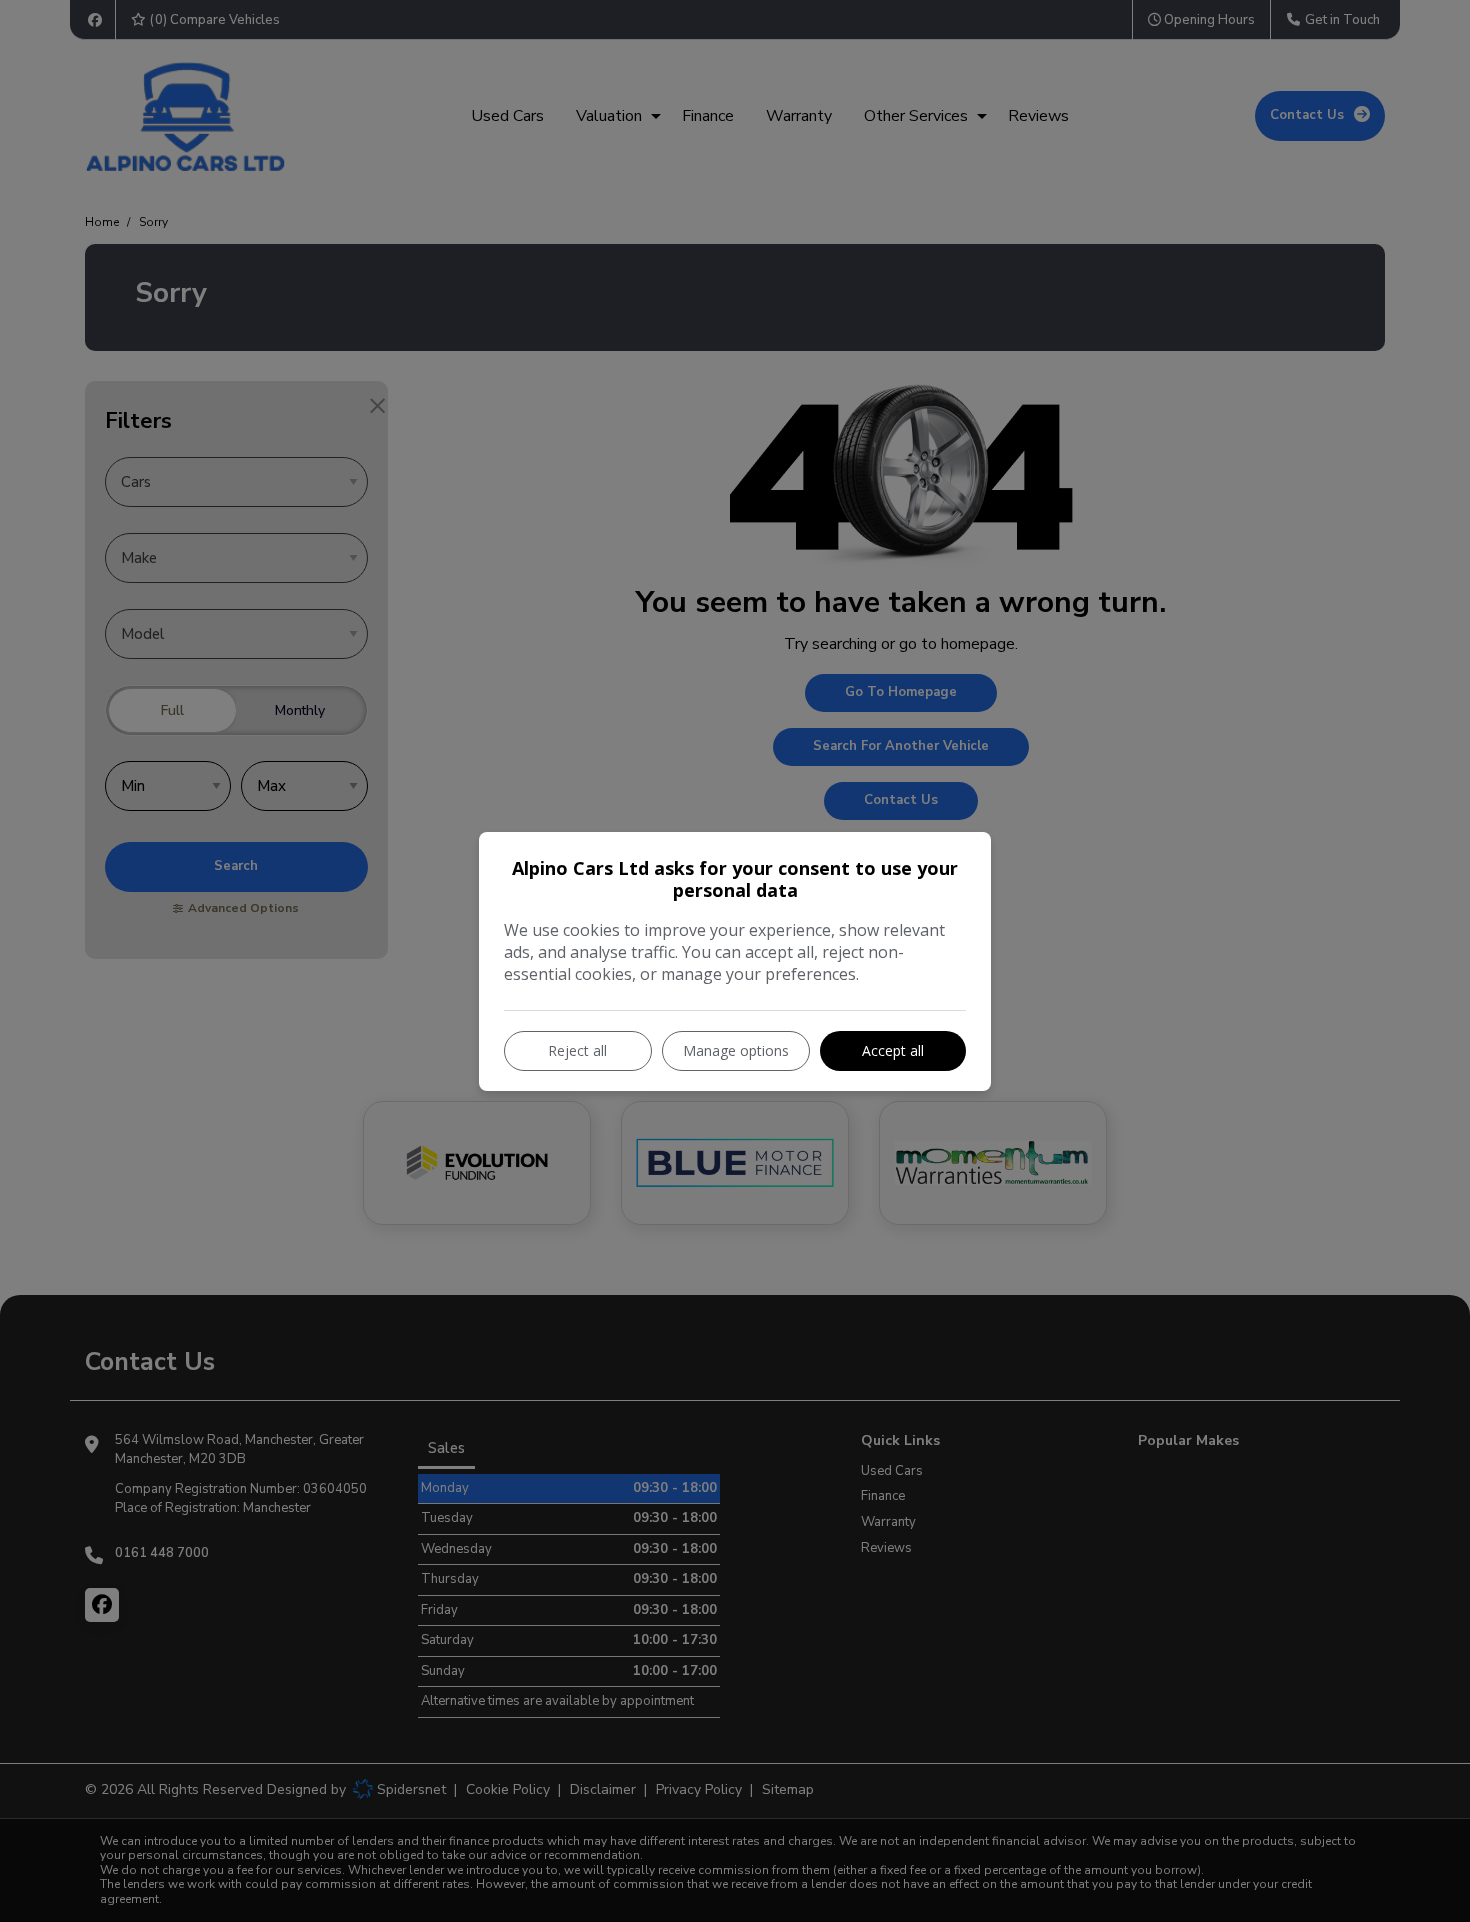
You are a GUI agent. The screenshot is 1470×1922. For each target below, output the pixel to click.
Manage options (736, 1050)
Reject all (577, 1050)
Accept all (893, 1050)
